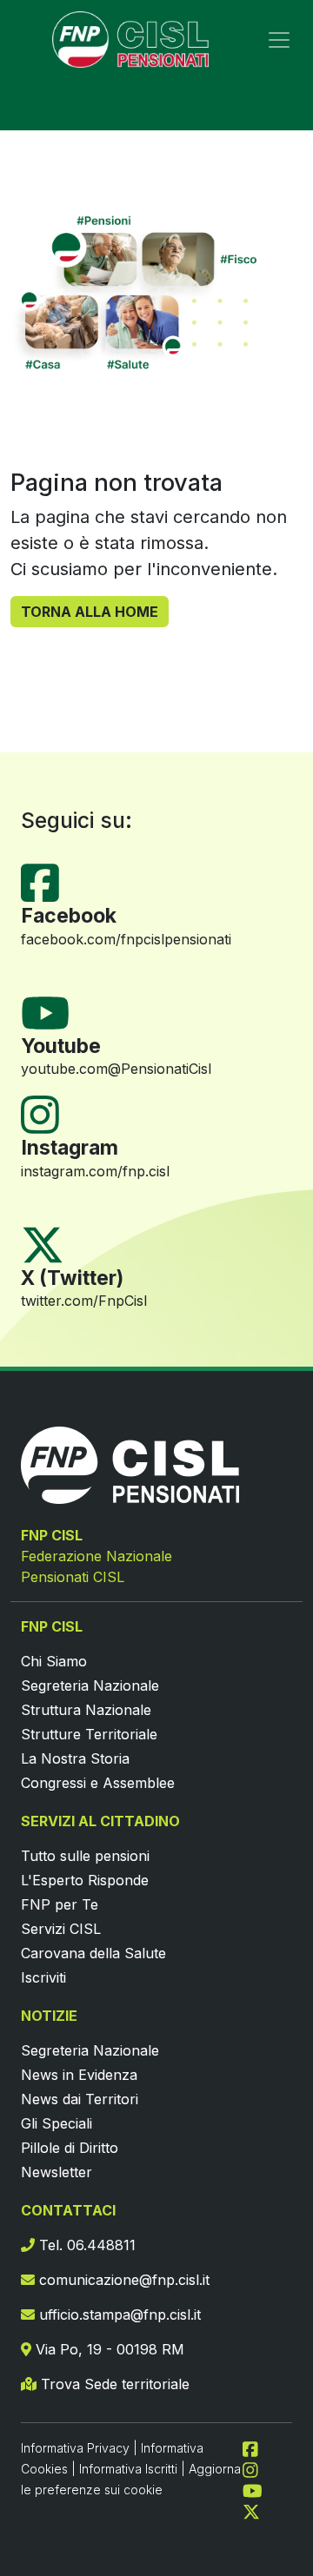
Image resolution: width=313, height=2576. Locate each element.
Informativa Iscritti (128, 2469)
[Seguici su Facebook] (47, 882)
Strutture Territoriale (89, 1734)
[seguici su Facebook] (257, 2447)
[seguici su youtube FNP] (260, 2489)
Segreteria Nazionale (90, 1685)
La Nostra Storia (75, 1758)
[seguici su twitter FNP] (251, 2510)
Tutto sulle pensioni (85, 1856)
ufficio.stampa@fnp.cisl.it (118, 2314)
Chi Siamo (54, 1661)
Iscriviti (43, 1977)
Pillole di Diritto (70, 2148)
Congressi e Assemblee (98, 1783)
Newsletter (57, 2172)
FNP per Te (60, 1904)
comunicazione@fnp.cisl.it (122, 2280)
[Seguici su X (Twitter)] (43, 1243)
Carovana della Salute (93, 1953)
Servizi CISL (61, 1929)
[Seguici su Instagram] (47, 1114)
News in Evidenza (79, 2075)
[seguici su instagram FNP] (257, 2468)
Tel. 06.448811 (85, 2245)
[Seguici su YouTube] (52, 1011)
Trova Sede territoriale (113, 2384)
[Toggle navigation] (279, 40)
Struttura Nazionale (86, 1710)
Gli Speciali (57, 2123)
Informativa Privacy (75, 2448)
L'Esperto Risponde (85, 1880)
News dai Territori (80, 2099)
